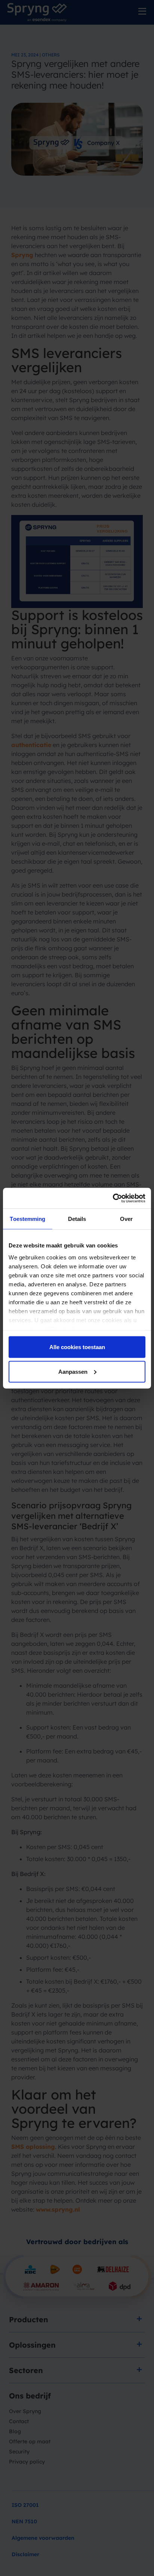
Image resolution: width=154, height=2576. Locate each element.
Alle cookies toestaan (77, 1347)
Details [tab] (77, 1219)
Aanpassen (73, 1371)
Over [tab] (126, 1219)
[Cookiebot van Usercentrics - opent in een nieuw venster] (113, 1198)
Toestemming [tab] (27, 1219)
